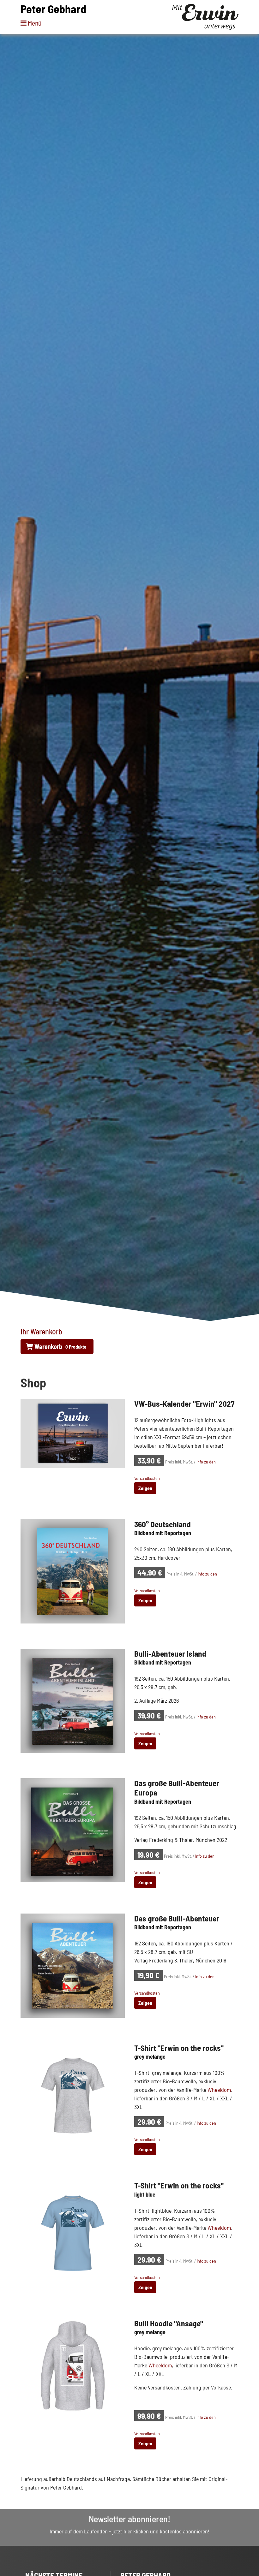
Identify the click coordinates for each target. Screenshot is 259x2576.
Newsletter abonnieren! (129, 2519)
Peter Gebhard (53, 9)
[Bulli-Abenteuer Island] (73, 1700)
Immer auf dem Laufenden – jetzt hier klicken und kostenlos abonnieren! (129, 2531)
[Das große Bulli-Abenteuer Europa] (73, 1830)
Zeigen (145, 1488)
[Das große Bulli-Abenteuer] (73, 1965)
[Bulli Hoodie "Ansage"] (73, 2370)
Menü (34, 23)
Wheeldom (219, 2090)
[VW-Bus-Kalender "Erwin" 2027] (73, 1433)
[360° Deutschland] (73, 1571)
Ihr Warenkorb (41, 1331)
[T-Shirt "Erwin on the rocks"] (73, 2094)
